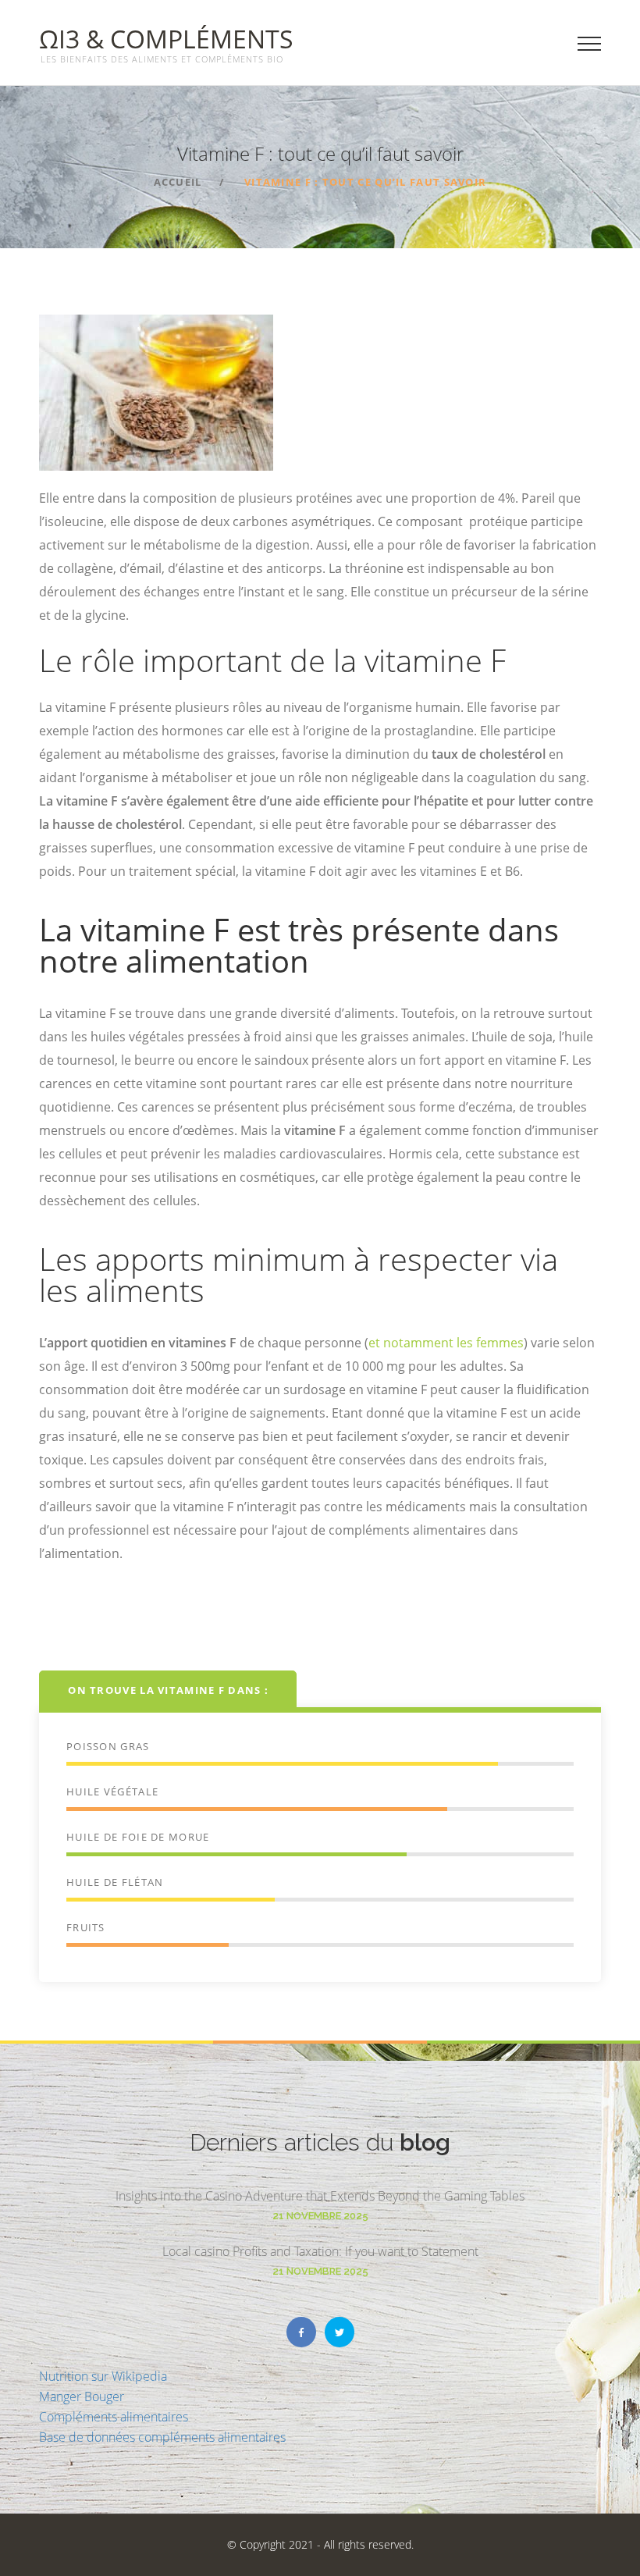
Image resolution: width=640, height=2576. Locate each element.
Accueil (178, 182)
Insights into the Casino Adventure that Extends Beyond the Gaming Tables (320, 2196)
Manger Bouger (82, 2396)
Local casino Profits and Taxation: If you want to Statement (320, 2251)
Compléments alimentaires (114, 2417)
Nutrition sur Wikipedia (103, 2376)
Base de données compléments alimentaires (162, 2437)
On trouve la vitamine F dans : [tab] (168, 1690)
